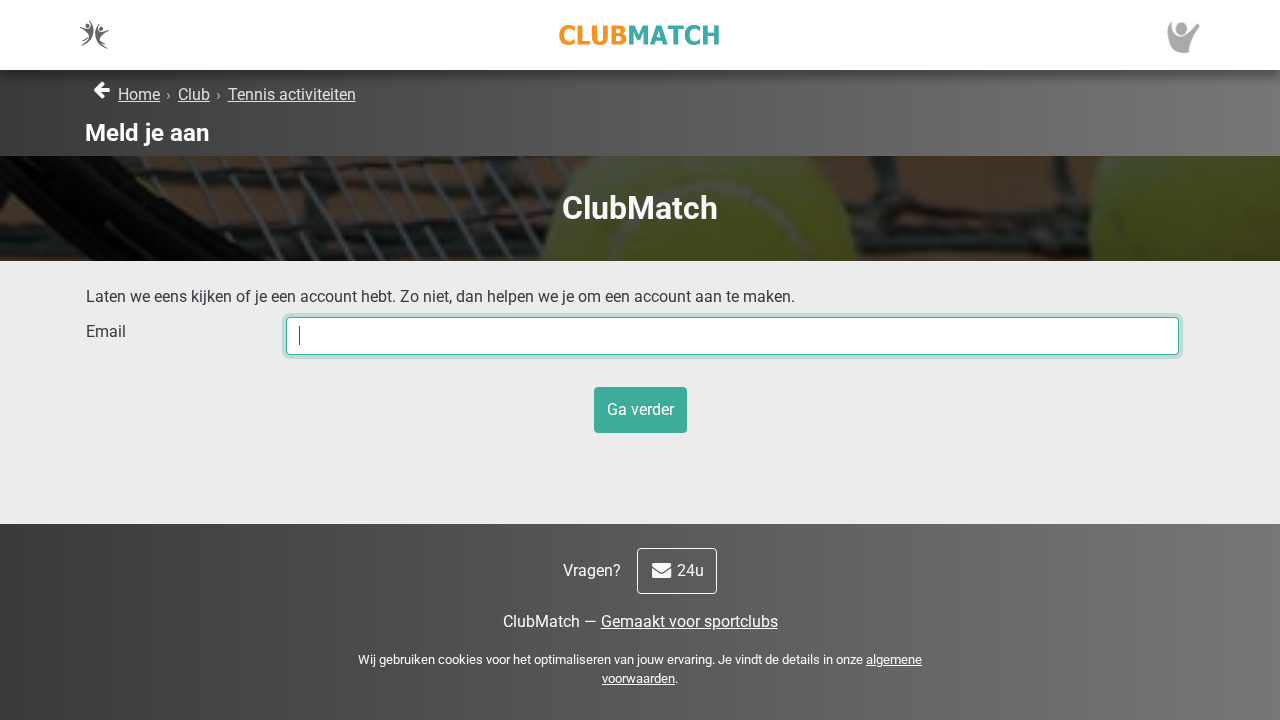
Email (106, 331)
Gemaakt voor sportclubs (689, 621)
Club (194, 94)
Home (139, 94)
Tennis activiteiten (292, 94)
